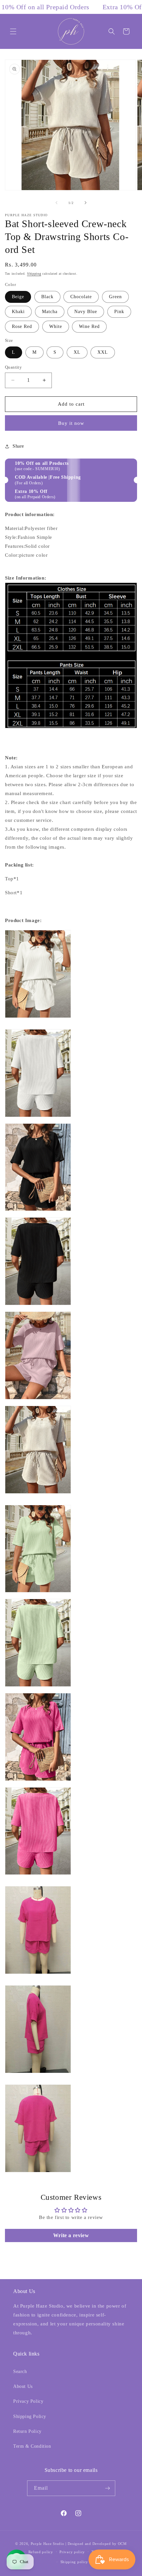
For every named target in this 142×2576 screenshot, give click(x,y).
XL (77, 352)
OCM (122, 2544)
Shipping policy (74, 2562)
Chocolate (81, 297)
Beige (18, 297)
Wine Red (89, 326)
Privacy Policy (28, 2401)
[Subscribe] (108, 2488)
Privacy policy (72, 2552)
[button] (13, 31)
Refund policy (41, 2552)
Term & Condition (32, 2446)
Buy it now (71, 423)
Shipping (34, 274)
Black (47, 297)
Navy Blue (86, 312)
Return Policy (27, 2431)
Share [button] (18, 446)
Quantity (13, 367)
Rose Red (22, 326)
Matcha (50, 312)
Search (20, 2372)
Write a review (71, 2235)
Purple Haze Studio (48, 2544)
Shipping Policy (30, 2416)
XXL (103, 352)
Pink (119, 312)
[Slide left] (56, 203)
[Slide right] (86, 203)
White (56, 326)
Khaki (18, 312)
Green (115, 297)
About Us (23, 2386)
